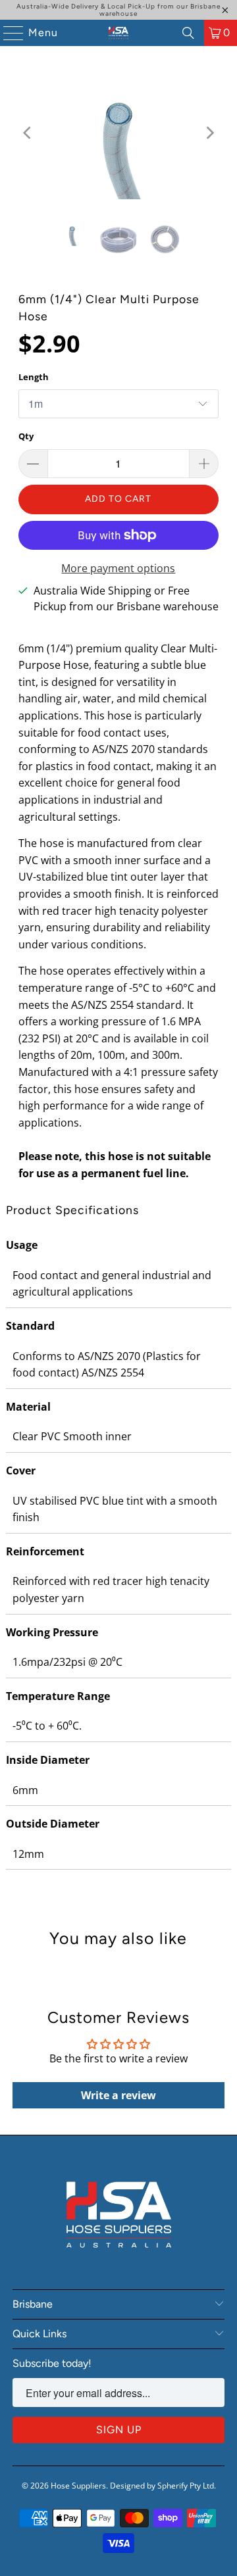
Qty (26, 436)
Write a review (118, 2095)
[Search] (188, 33)
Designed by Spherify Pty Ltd (162, 2486)
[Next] (209, 133)
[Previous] (28, 133)
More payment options (118, 568)
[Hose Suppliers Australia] (118, 33)
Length (34, 377)
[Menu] (7, 33)
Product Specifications (72, 1210)
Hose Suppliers (78, 2486)
